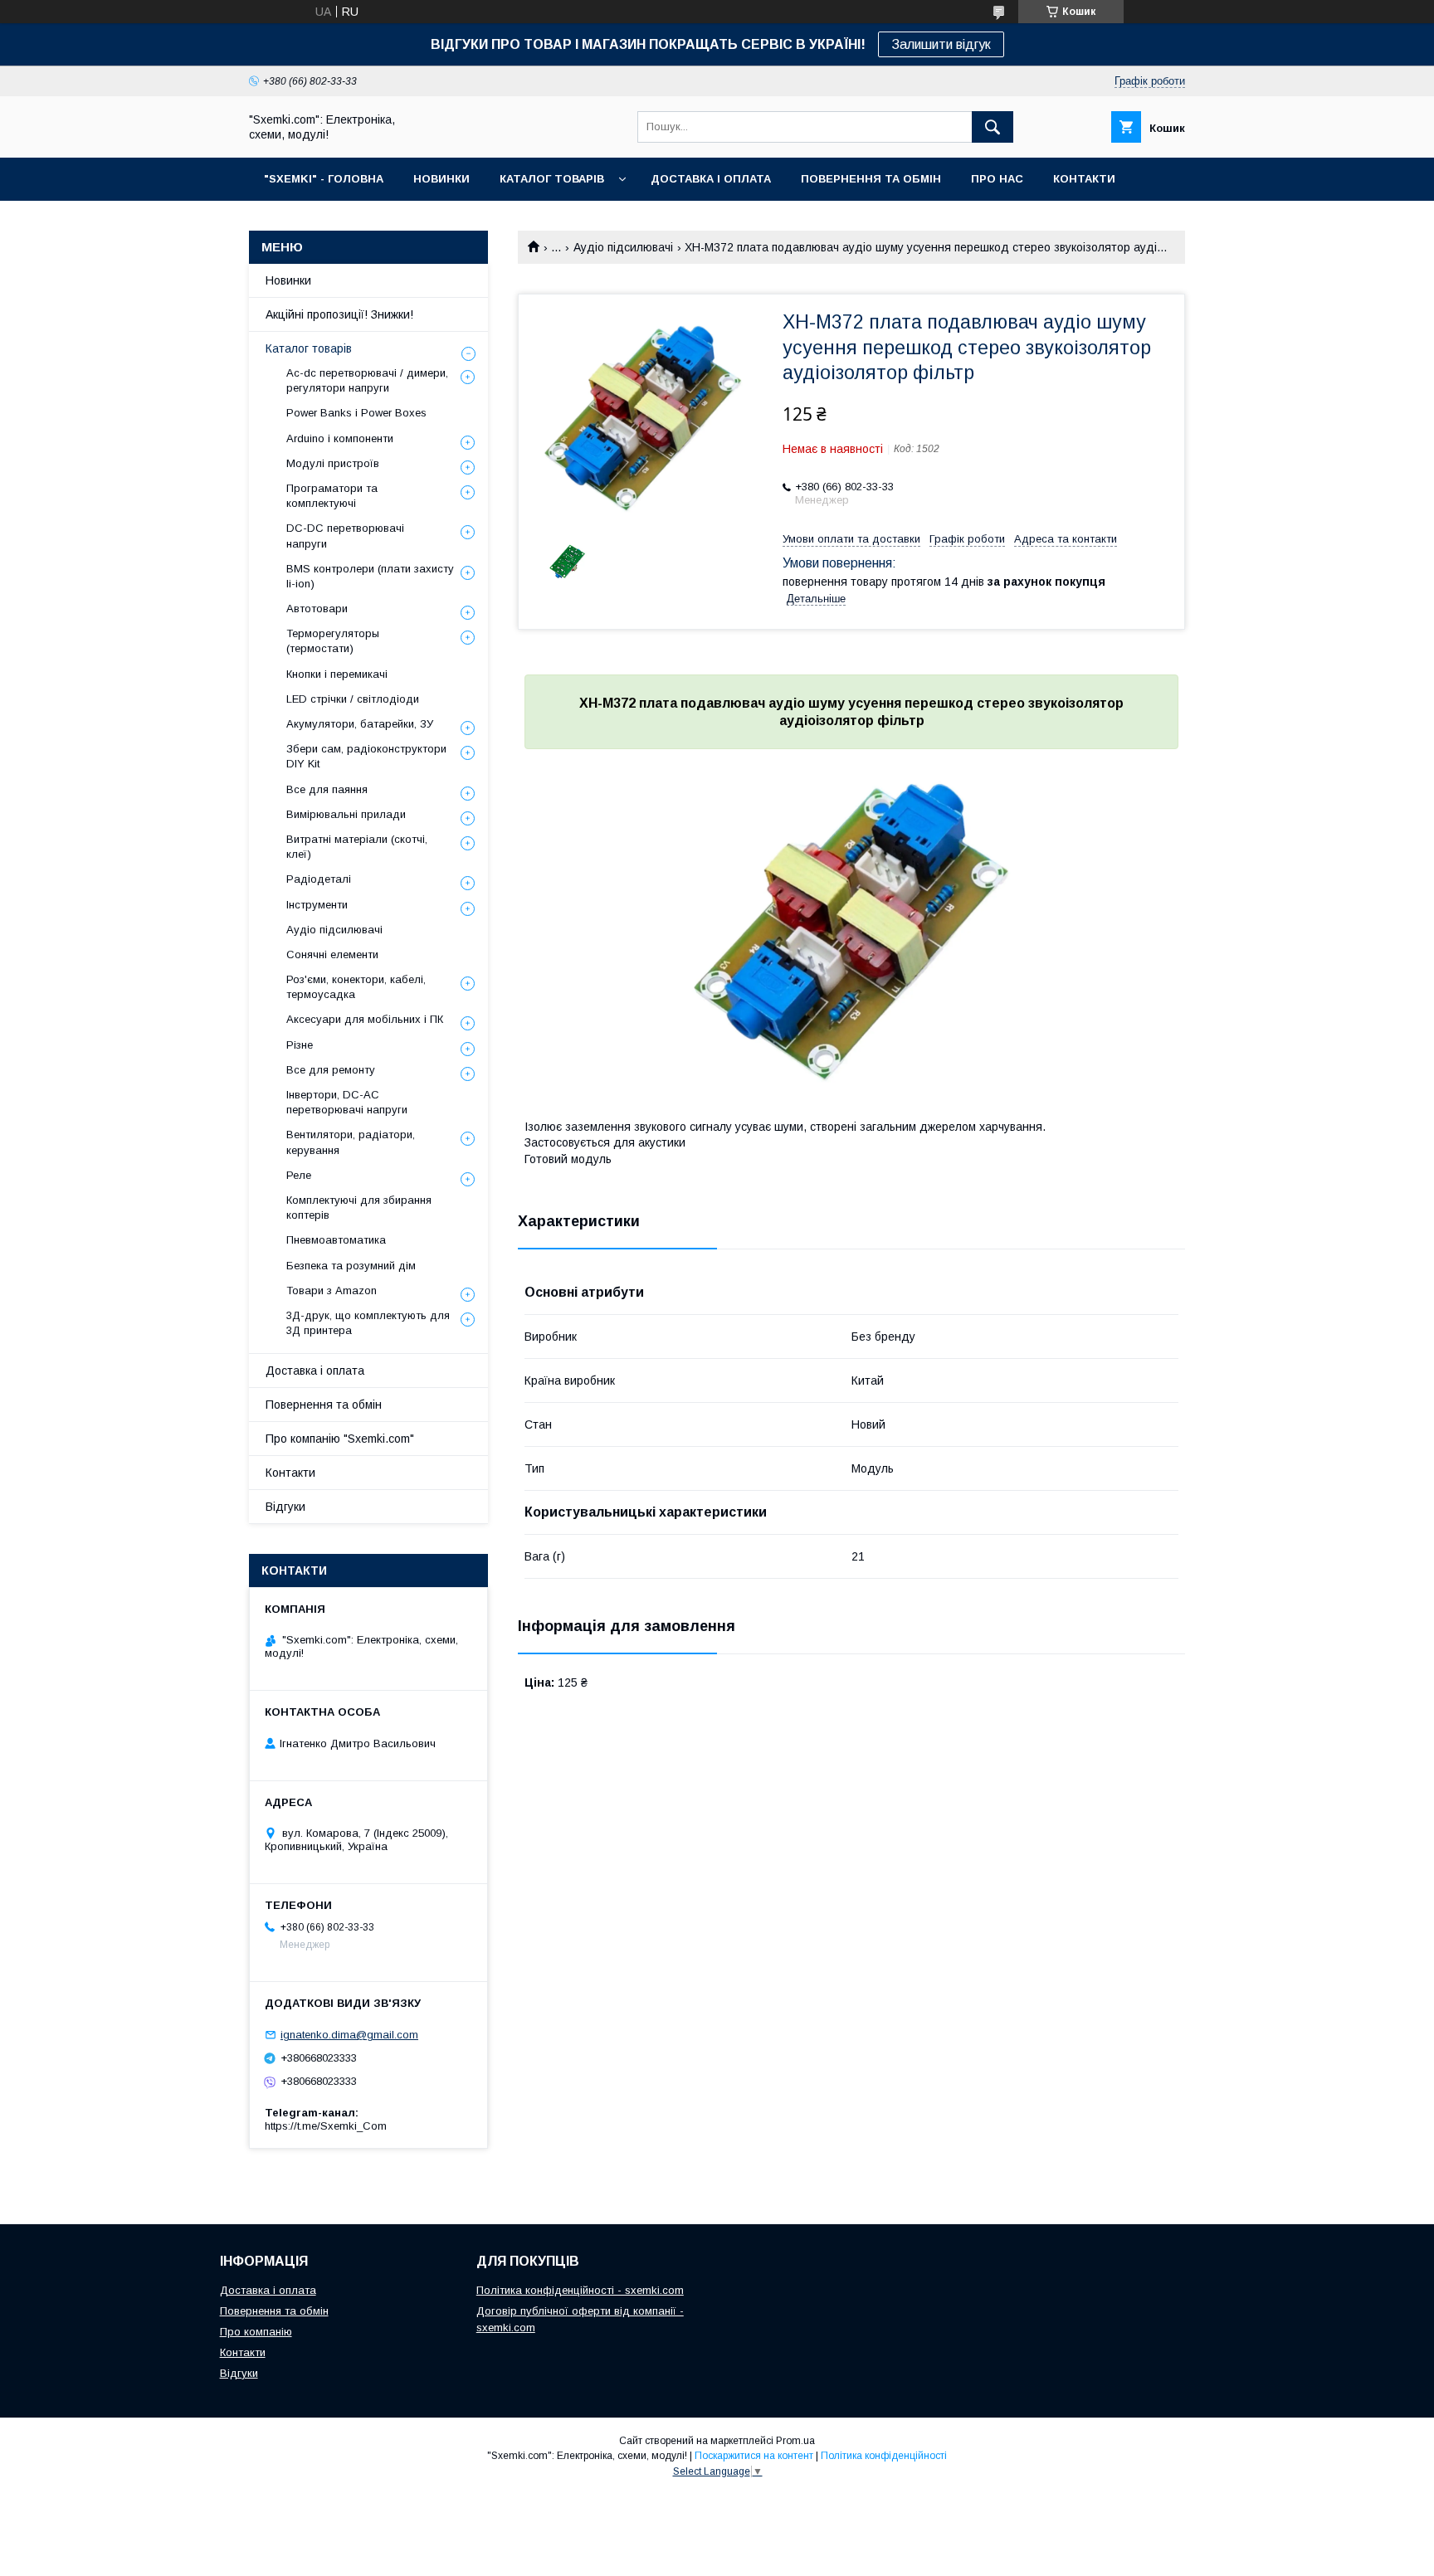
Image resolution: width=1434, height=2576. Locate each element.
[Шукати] (993, 127)
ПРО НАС (997, 179)
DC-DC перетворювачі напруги (345, 536)
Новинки (288, 280)
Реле (299, 1175)
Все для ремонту (331, 1070)
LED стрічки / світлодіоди (353, 699)
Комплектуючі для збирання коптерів (359, 1208)
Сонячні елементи (332, 954)
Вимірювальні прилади (346, 814)
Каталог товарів (309, 348)
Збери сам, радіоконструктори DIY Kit (366, 756)
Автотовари (317, 609)
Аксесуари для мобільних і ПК (365, 1019)
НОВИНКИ (441, 179)
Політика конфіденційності (884, 2456)
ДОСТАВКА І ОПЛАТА (711, 179)
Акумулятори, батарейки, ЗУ (360, 724)
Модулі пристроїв (333, 463)
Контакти (290, 1473)
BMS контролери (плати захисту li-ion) (370, 576)
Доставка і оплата (315, 1371)
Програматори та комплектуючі (332, 496)
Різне (300, 1045)
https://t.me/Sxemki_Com (326, 2126)
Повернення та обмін (324, 1405)
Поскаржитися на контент (754, 2456)
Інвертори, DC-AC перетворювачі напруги (347, 1102)
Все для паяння (327, 789)
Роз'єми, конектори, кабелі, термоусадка (356, 987)
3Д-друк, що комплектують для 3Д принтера (368, 1323)
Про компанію (256, 2332)
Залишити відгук (941, 44)
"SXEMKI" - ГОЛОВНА (324, 179)
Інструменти (317, 905)
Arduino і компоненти (340, 438)
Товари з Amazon (332, 1290)
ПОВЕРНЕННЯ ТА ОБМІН (871, 179)
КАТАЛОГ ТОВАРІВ (552, 179)
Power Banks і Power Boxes (356, 413)
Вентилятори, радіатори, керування (351, 1142)
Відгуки (285, 1507)
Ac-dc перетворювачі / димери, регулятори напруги (367, 380)
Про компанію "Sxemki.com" (340, 1439)
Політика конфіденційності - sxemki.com (580, 2290)
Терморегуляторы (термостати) (333, 641)
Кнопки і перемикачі (337, 674)
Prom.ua (795, 2441)
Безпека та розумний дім (351, 1266)
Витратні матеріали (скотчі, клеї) (357, 847)
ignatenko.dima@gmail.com (349, 2035)
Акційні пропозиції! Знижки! (339, 314)
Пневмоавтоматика (336, 1240)
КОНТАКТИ (1084, 179)
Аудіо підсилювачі (623, 247)
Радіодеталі (319, 879)
